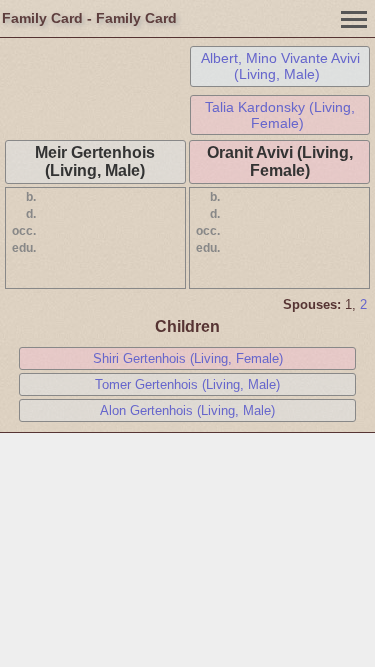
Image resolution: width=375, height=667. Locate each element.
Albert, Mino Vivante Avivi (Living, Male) (280, 66)
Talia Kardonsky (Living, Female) (280, 115)
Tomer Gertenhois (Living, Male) (187, 384)
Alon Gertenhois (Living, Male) (187, 410)
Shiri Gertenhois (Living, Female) (188, 358)
